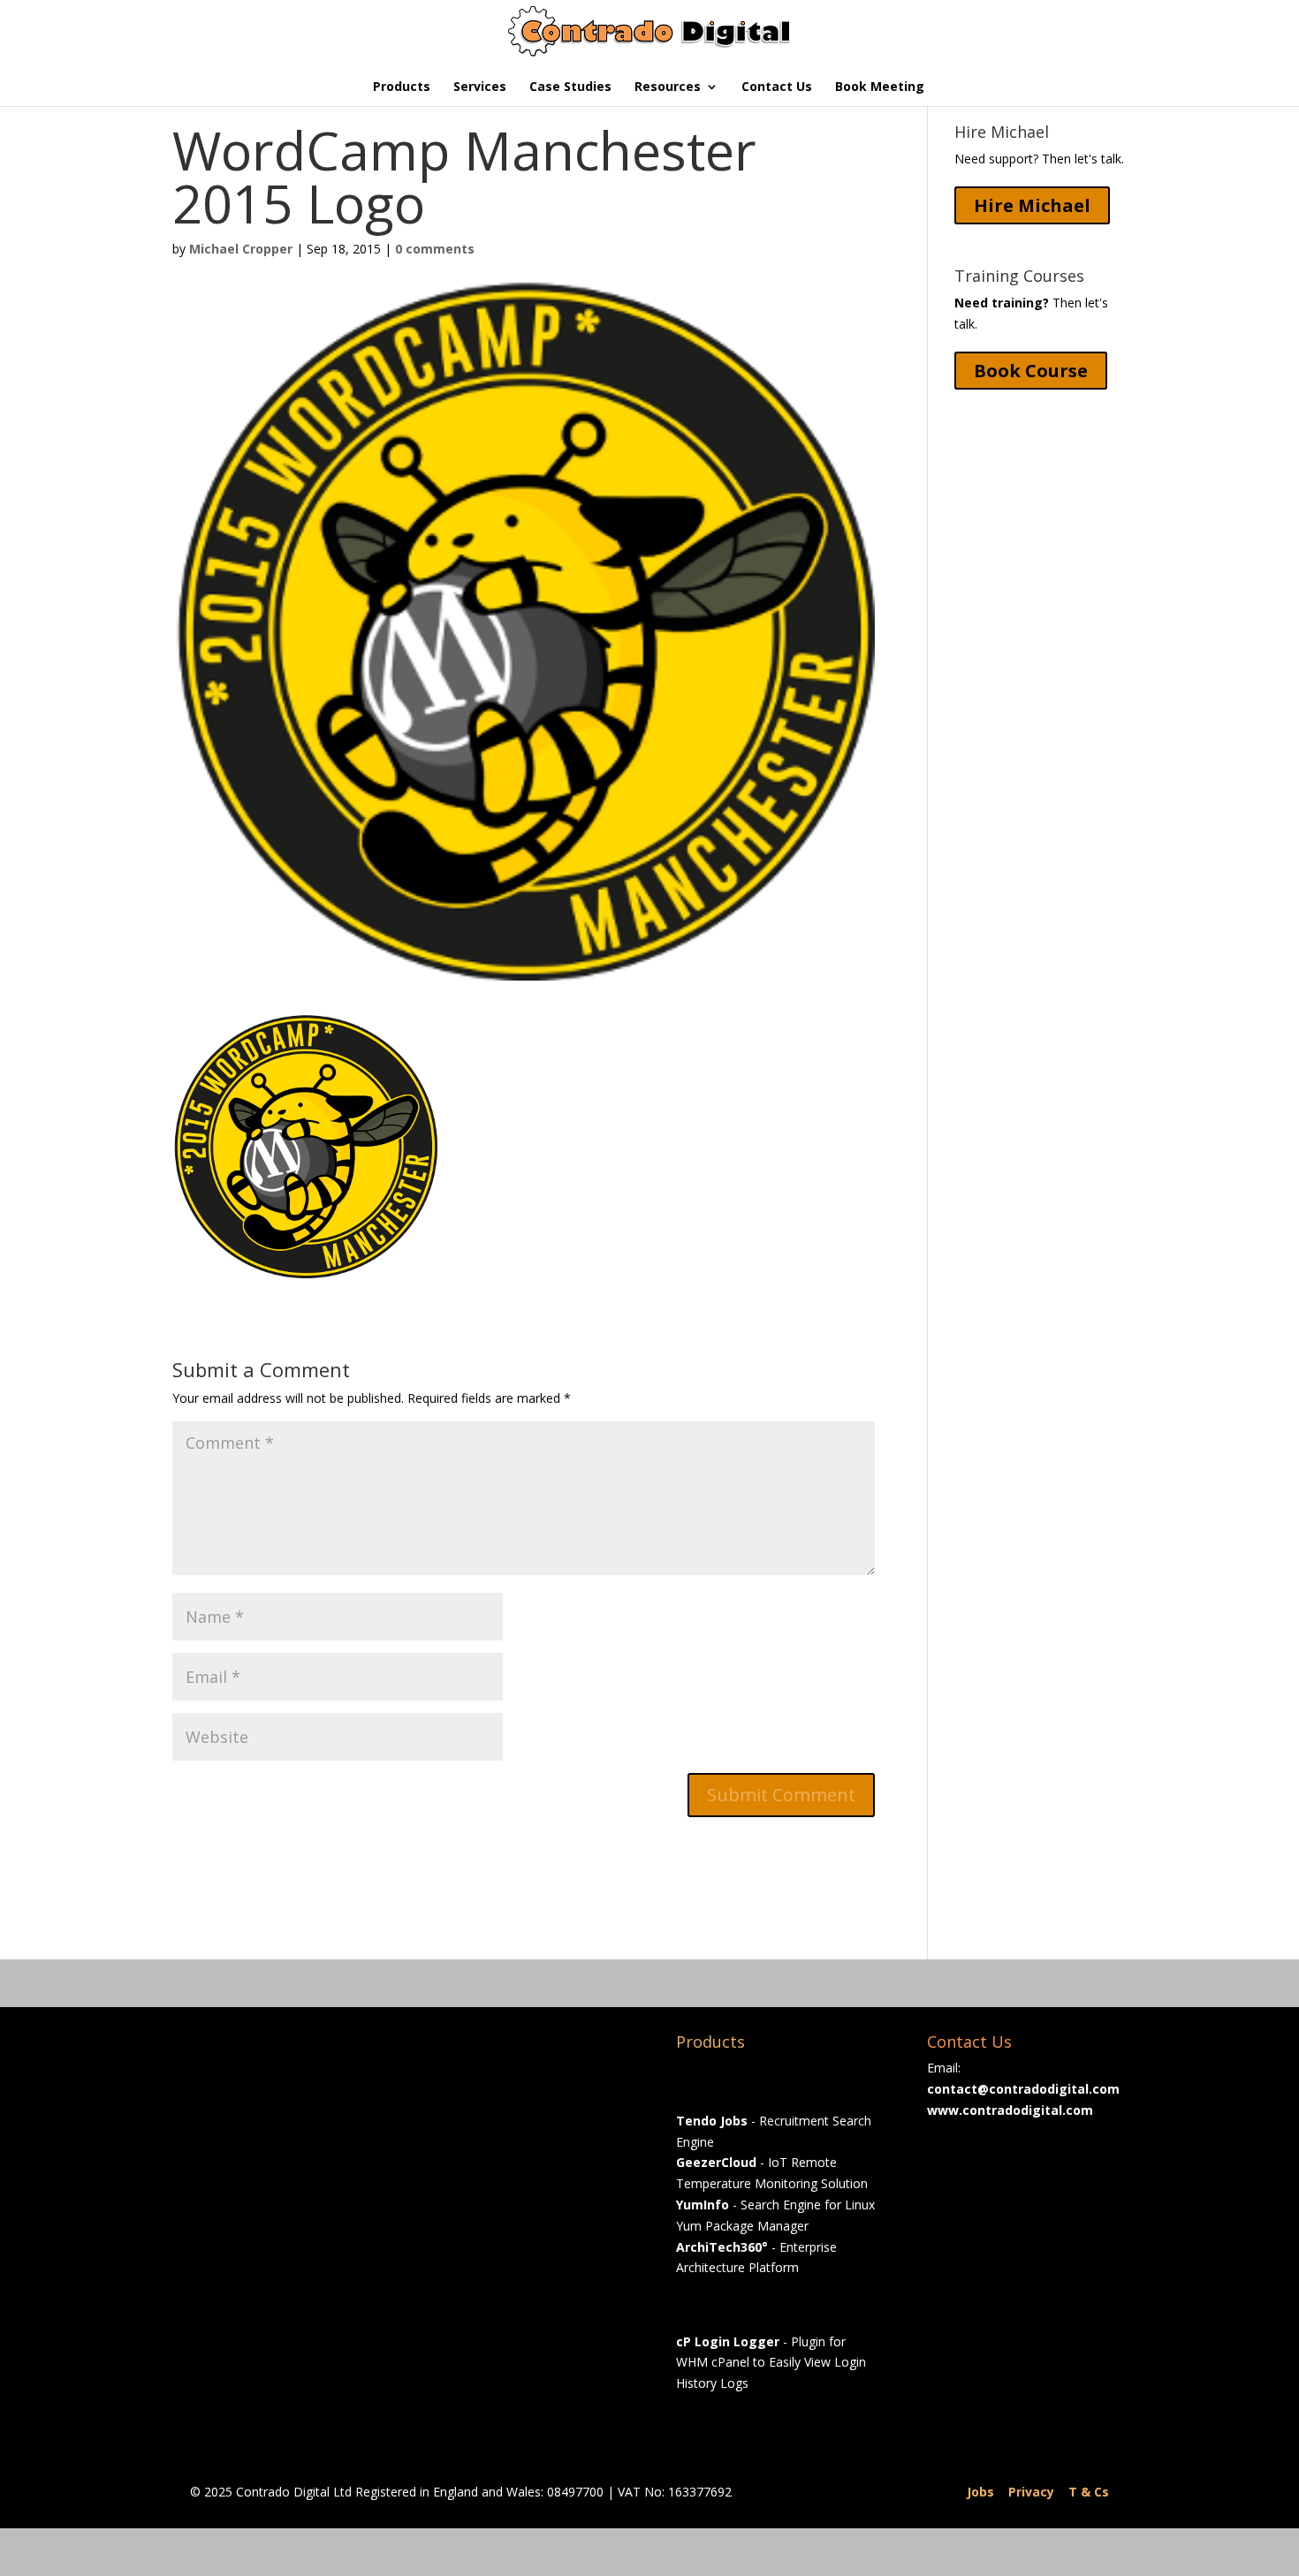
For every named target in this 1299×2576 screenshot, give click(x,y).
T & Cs (1089, 2492)
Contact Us (777, 87)
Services (480, 87)
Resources (668, 87)
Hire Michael (1032, 205)
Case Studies (570, 87)
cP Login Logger (728, 2341)
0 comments (435, 249)
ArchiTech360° (722, 2247)
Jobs (980, 2492)
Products (402, 87)
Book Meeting (880, 87)
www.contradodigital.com (1010, 2110)
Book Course (1031, 371)
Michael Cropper (241, 249)
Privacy (1031, 2492)
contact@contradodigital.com (1023, 2089)
